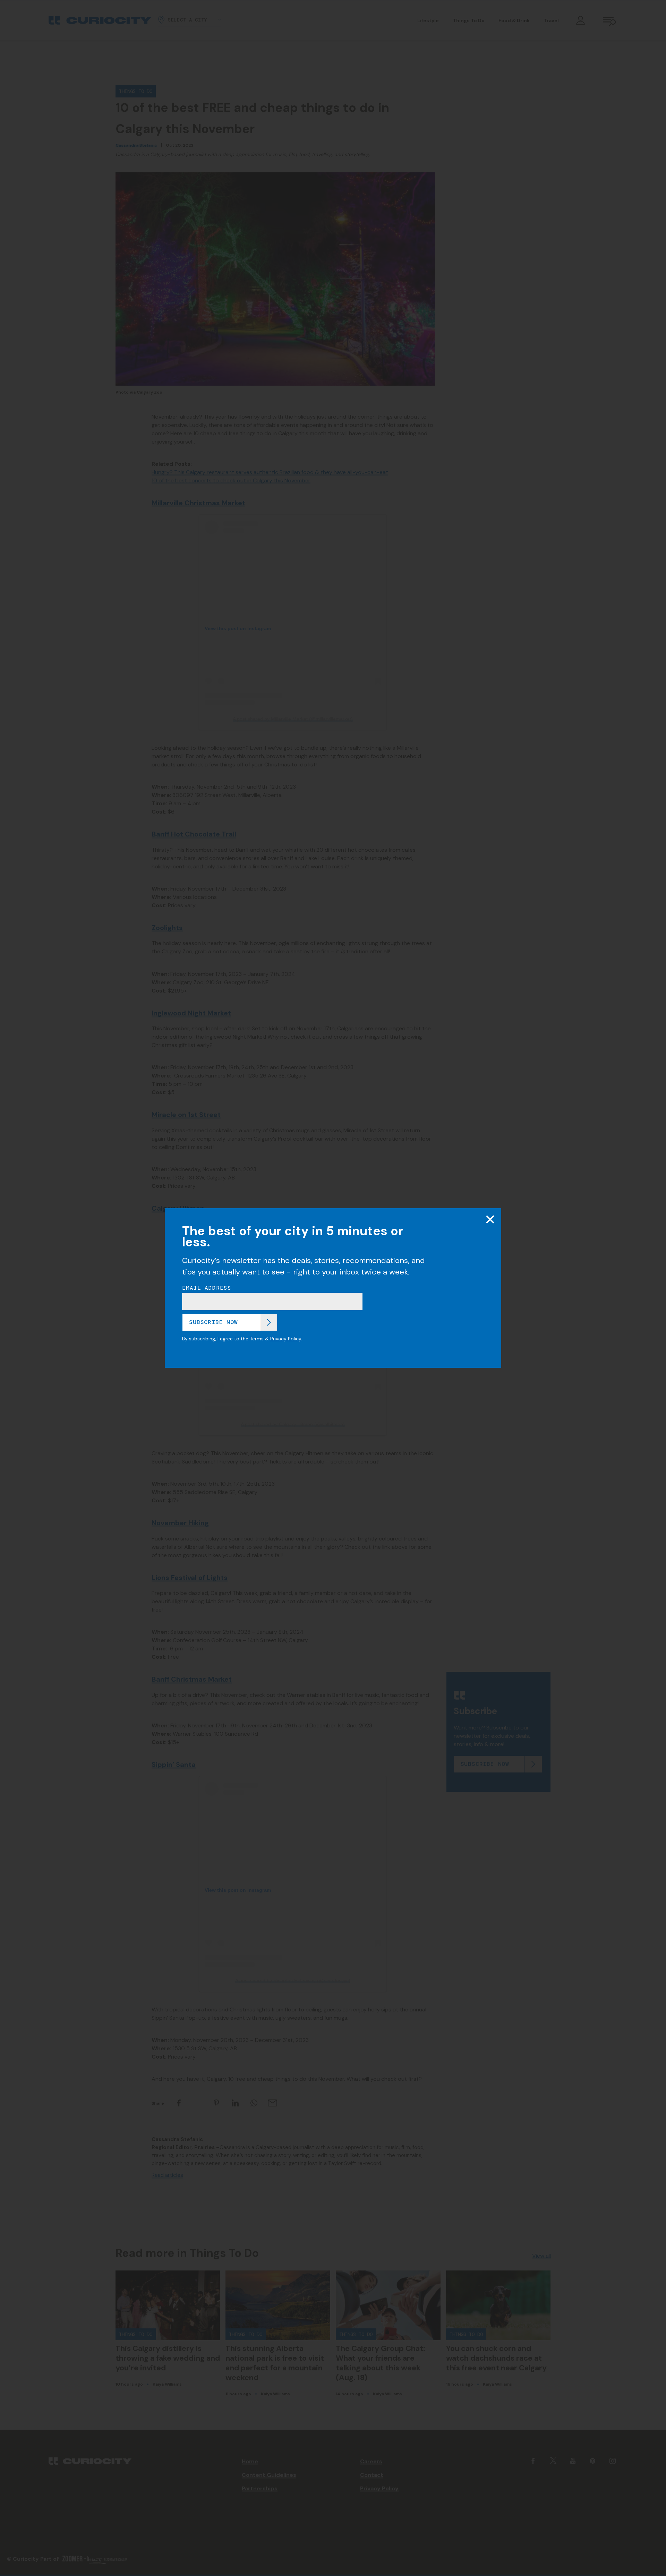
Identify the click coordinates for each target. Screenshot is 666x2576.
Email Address (207, 1288)
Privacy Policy (286, 1339)
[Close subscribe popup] (490, 1219)
